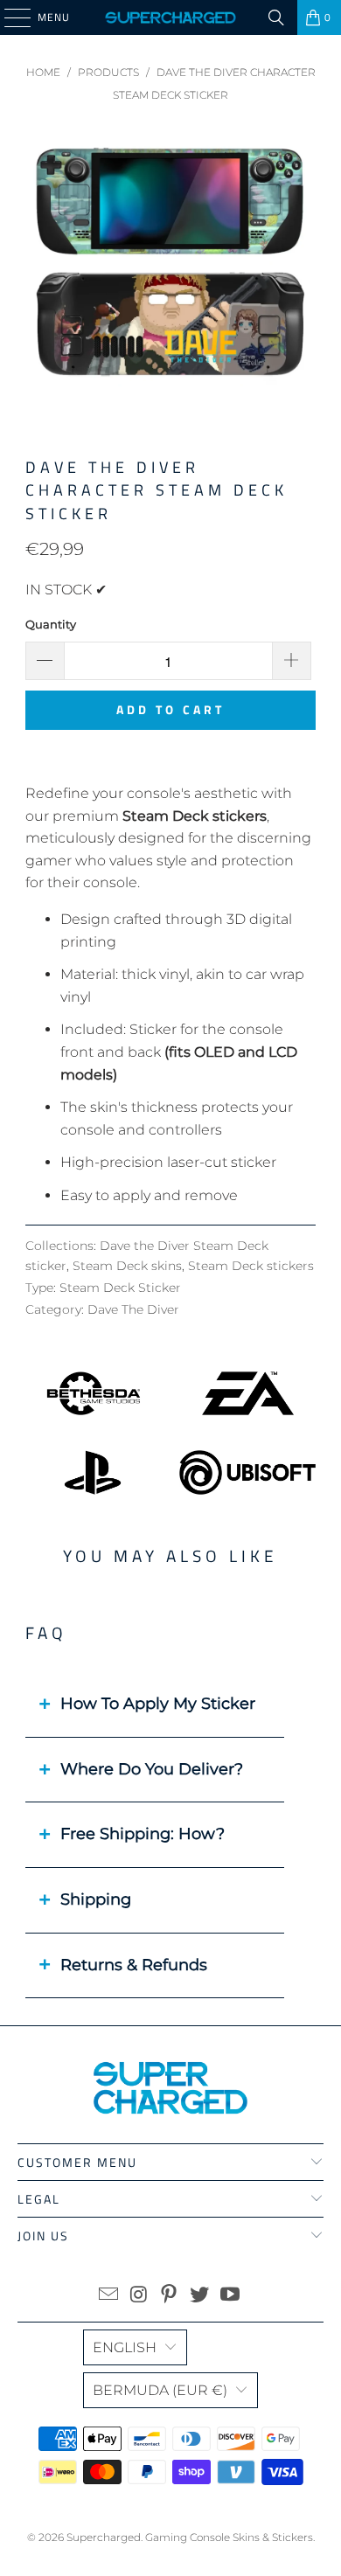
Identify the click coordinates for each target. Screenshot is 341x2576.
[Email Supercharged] (109, 2296)
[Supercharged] (171, 17)
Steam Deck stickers (251, 1266)
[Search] (276, 17)
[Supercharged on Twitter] (200, 2296)
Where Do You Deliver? (152, 1769)
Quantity (51, 624)
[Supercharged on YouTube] (231, 2296)
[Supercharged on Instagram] (139, 2296)
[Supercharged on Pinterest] (170, 2296)
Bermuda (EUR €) (160, 2390)
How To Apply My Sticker (158, 1704)
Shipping (96, 1899)
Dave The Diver (133, 1309)
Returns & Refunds (134, 1965)
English (125, 2347)
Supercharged (104, 2537)
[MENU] (9, 17)
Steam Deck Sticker (120, 1288)
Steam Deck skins (127, 1266)
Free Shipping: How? (143, 1834)
